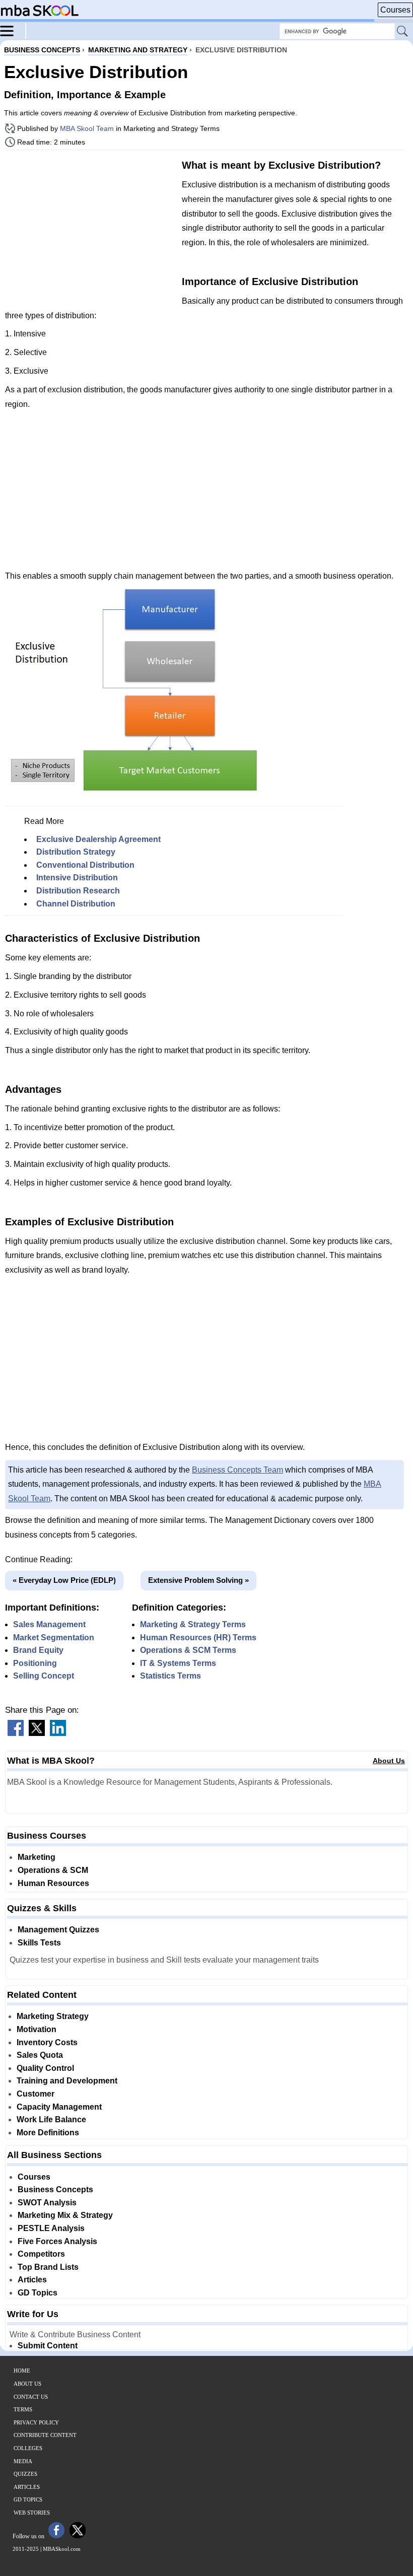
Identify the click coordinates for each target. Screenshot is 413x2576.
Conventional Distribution (85, 865)
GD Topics (38, 2293)
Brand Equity (38, 1650)
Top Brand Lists (48, 2267)
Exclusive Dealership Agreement (98, 839)
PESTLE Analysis (51, 2228)
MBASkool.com (62, 2549)
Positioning (35, 1663)
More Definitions (48, 2133)
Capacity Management (59, 2107)
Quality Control (45, 2068)
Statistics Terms (170, 1676)
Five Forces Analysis (57, 2241)
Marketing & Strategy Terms (193, 1624)
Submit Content (48, 2346)
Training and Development (67, 2081)
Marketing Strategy (53, 2016)
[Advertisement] (90, 228)
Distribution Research (78, 891)
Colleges (28, 2448)
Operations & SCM (53, 1870)
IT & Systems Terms (178, 1663)
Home (22, 2371)
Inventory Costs (47, 2042)
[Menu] (13, 30)
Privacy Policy (36, 2422)
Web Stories (32, 2513)
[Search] (403, 32)
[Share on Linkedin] (58, 1733)
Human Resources (53, 1883)
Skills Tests (39, 1943)
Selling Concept (44, 1676)
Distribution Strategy (76, 852)
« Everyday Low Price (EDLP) (64, 1580)
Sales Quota (40, 2055)
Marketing (37, 1857)
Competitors (41, 2254)
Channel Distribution (76, 904)
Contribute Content (45, 2435)
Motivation (37, 2029)
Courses (395, 10)
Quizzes (25, 2474)
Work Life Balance (51, 2119)
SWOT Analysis (47, 2203)
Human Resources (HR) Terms (198, 1638)
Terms (23, 2409)
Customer (36, 2094)
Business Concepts (55, 2189)
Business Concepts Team (237, 1470)
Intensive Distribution (77, 878)
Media (23, 2461)
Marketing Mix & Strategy (65, 2215)
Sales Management (49, 1624)
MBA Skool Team (87, 128)
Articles (32, 2280)
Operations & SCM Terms (188, 1650)
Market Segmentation (54, 1638)
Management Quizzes (58, 1930)
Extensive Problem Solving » (198, 1580)
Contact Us (31, 2397)
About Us (389, 1761)
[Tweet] (37, 1733)
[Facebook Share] (16, 1733)
